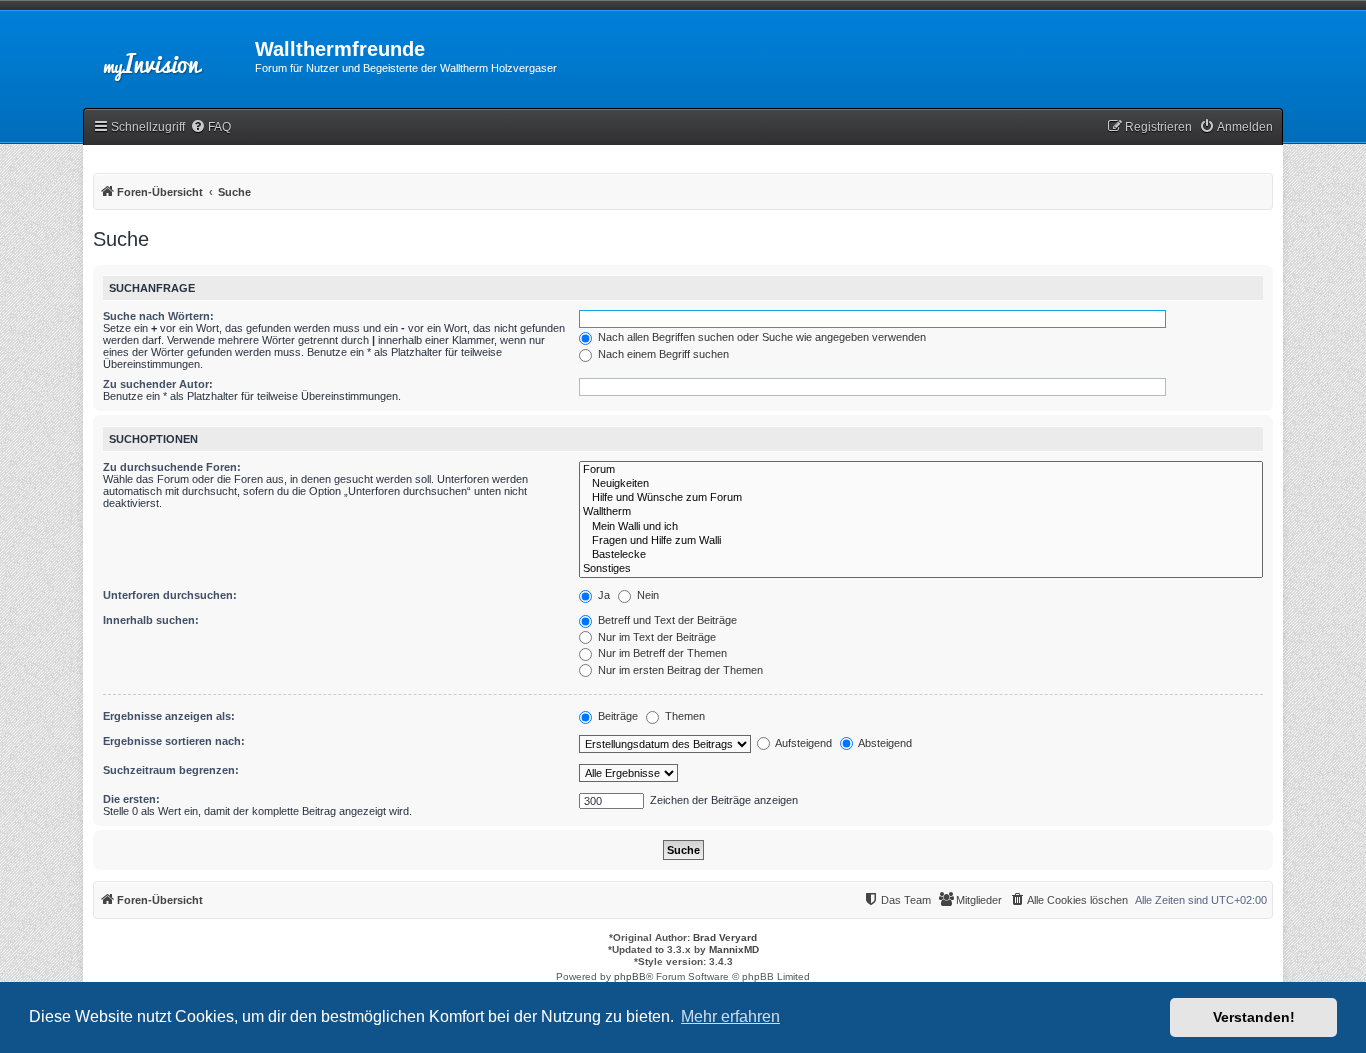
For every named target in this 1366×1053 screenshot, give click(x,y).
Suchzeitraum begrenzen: (171, 770)
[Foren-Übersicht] (169, 55)
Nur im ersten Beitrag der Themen (679, 670)
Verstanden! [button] (1254, 1017)
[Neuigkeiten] (921, 484)
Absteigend (884, 743)
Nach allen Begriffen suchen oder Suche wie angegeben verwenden (760, 337)
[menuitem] (210, 127)
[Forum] (921, 470)
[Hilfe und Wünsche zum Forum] (921, 498)
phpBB (630, 976)
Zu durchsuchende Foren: (172, 467)
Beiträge (616, 716)
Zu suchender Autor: (158, 384)
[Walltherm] (921, 512)
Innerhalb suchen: (151, 620)
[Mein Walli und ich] (921, 527)
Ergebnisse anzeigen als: (169, 716)
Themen (683, 716)
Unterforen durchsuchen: (170, 595)
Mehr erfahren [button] (730, 1016)
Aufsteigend (802, 743)
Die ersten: (131, 799)
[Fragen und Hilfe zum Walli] (921, 541)
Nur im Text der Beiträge (655, 637)
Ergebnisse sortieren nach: (174, 741)
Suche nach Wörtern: (158, 316)
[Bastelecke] (921, 555)
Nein (646, 595)
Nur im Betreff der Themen (661, 653)
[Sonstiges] (921, 569)
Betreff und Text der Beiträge (666, 620)
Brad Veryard (725, 937)
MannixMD (734, 949)
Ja (602, 595)
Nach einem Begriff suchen (662, 354)
